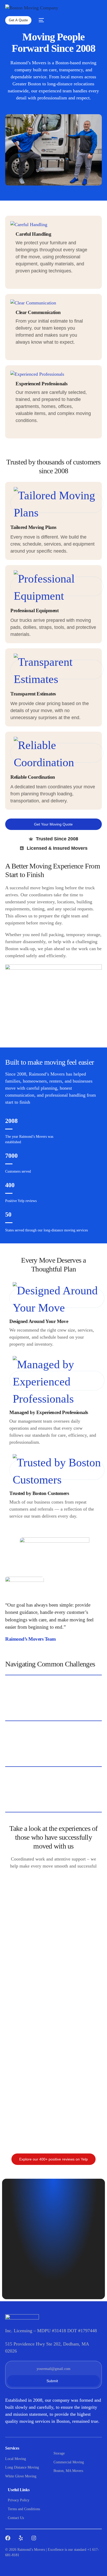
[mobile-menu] (40, 20)
